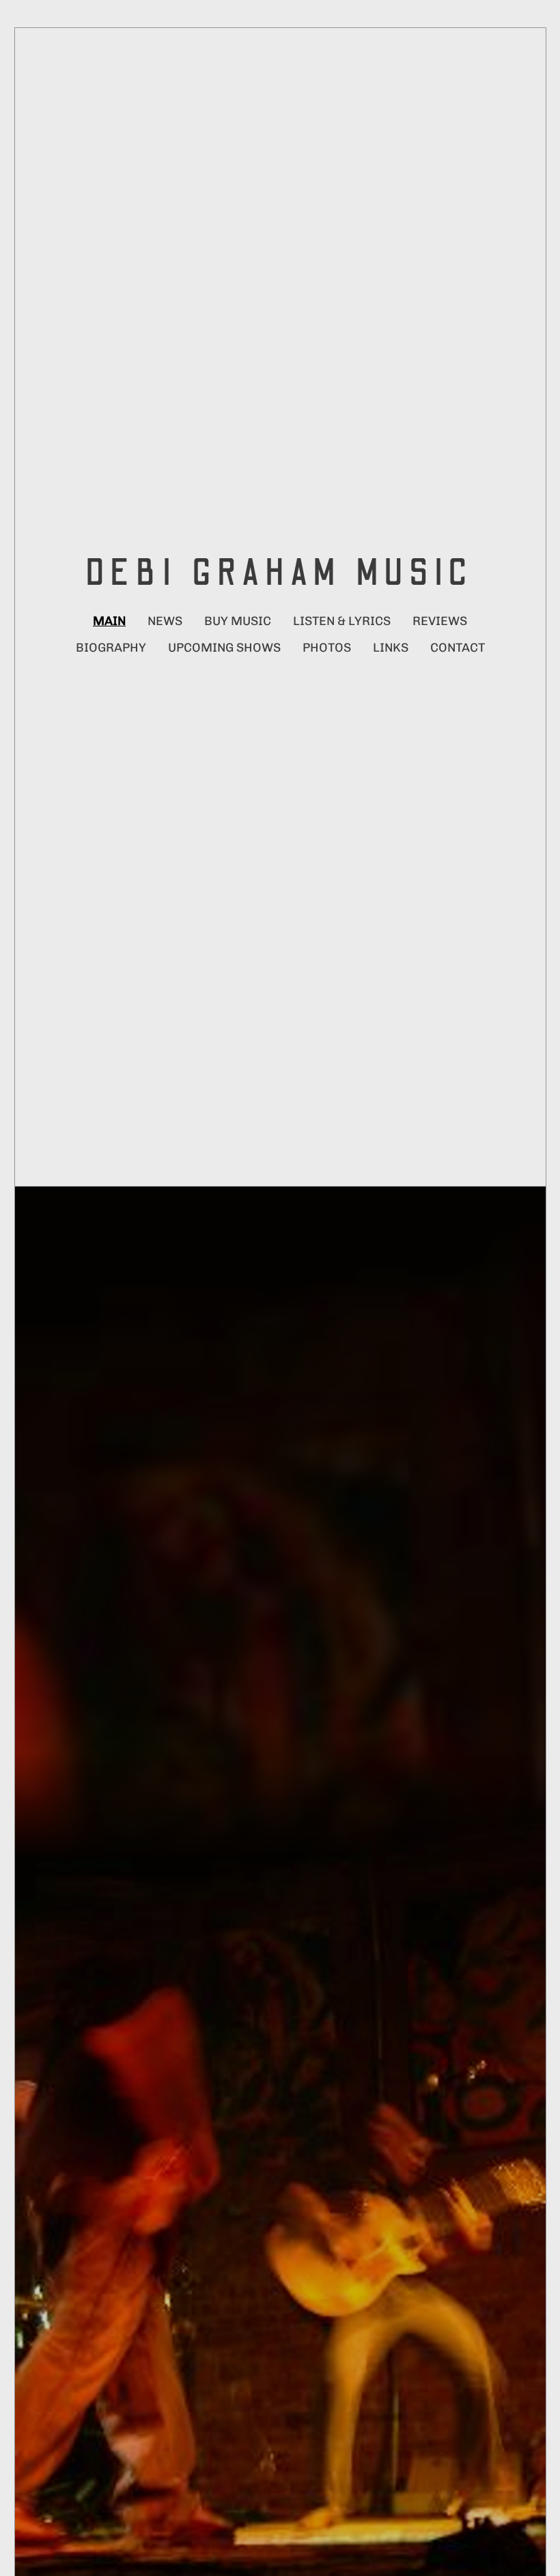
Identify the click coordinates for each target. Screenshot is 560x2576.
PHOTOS (327, 648)
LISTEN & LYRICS (342, 621)
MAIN (109, 621)
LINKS (391, 648)
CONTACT (458, 648)
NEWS (165, 621)
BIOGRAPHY (111, 648)
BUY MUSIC (238, 621)
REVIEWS (440, 621)
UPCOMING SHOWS (224, 648)
